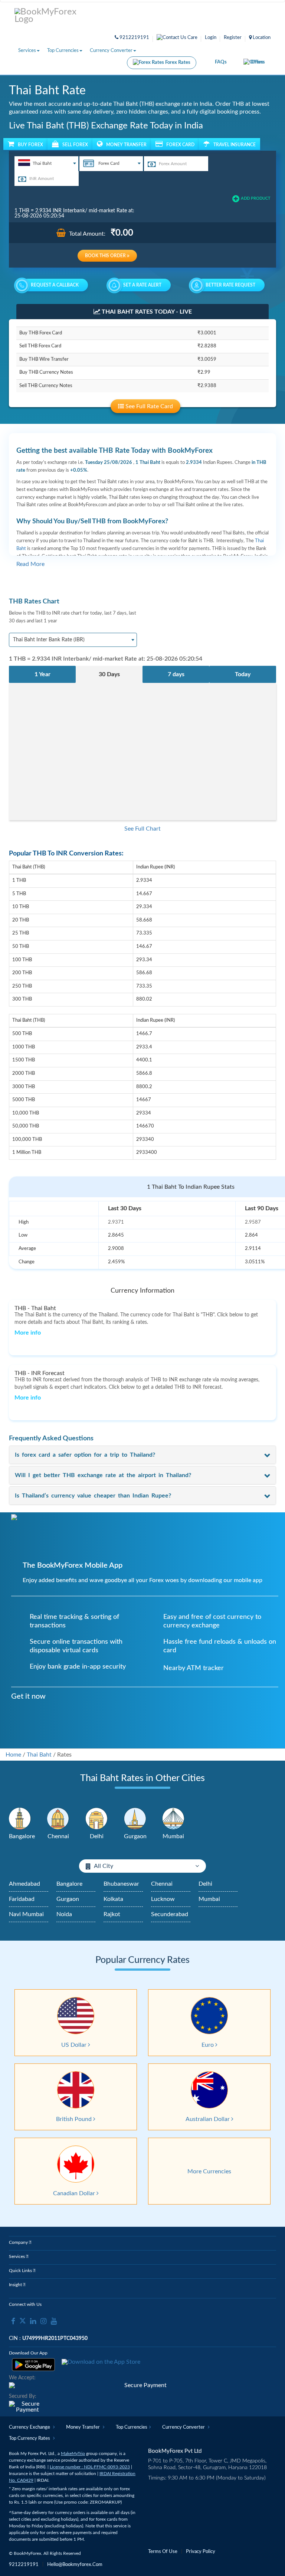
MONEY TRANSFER (126, 145)
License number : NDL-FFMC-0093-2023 (90, 2467)
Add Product (256, 198)
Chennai (162, 1884)
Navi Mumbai (26, 1914)
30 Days (109, 674)
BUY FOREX (30, 145)
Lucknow (163, 1899)
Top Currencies (63, 51)
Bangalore (69, 1884)
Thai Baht (39, 1755)
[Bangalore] (20, 1819)
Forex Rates (177, 63)
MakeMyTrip (73, 2454)
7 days (176, 674)
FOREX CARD (180, 145)
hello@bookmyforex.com (75, 2565)
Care (192, 38)
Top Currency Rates (30, 2438)
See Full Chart (142, 829)
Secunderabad (170, 1914)
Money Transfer (83, 2427)
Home (13, 1755)
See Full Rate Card (148, 406)
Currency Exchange (30, 2427)
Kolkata (113, 1899)
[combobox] (47, 164)
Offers (258, 62)
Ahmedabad (24, 1884)
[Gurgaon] (135, 1819)
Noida (64, 1914)
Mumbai (209, 1899)
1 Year (42, 674)
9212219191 (134, 38)
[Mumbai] (173, 1819)
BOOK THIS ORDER (106, 256)
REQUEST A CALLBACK (55, 285)
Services (27, 51)
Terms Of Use (163, 2552)
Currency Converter (111, 51)
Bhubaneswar (121, 1884)
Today (243, 674)
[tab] (142, 1455)
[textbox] (46, 163)
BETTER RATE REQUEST (230, 285)
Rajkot (112, 1914)
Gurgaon (68, 1899)
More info (28, 1333)
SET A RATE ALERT (142, 285)
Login (211, 38)
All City (104, 1866)
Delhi (205, 1884)
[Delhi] (96, 1819)
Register (233, 38)
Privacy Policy (201, 2552)
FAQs (221, 62)
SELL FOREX (75, 145)
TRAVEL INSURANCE (235, 145)
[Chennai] (58, 1819)
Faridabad (22, 1899)
